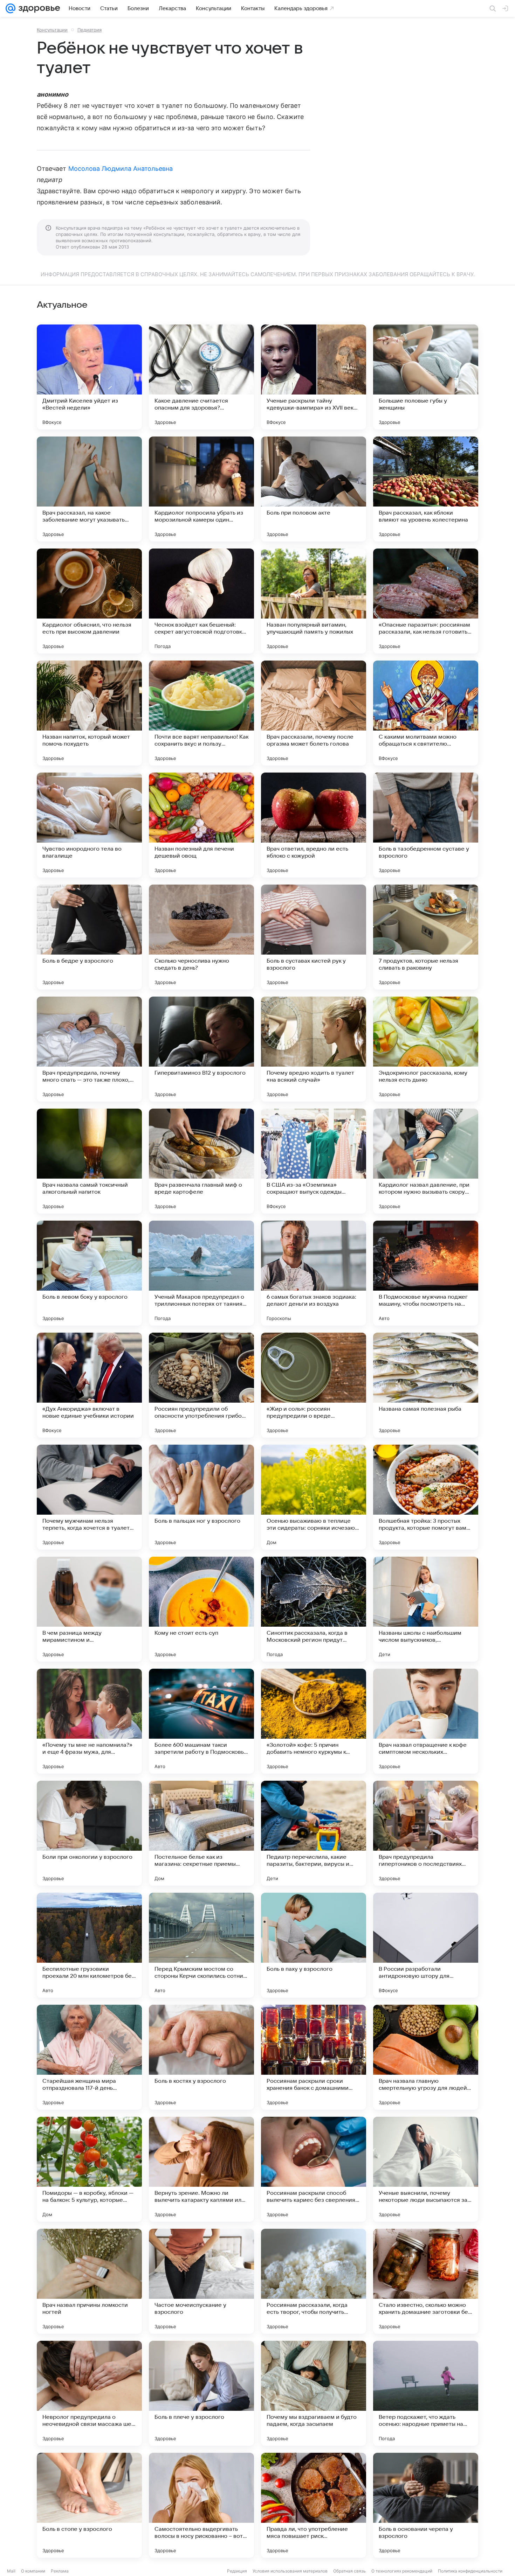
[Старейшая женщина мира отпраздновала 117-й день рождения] (89, 2057)
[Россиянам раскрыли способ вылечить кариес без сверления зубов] (314, 2169)
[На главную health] (38, 8)
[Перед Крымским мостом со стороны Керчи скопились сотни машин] (201, 1945)
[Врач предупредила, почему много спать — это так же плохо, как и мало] (89, 1049)
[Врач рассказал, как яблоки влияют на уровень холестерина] (426, 489)
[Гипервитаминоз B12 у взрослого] (201, 1049)
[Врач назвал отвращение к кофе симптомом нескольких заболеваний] (426, 1721)
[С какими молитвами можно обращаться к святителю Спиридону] (426, 713)
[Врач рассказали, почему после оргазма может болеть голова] (314, 713)
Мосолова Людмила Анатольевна (121, 169)
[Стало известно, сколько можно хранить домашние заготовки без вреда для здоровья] (426, 2281)
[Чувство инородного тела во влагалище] (89, 825)
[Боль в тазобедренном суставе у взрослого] (426, 825)
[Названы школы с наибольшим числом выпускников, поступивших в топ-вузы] (426, 1609)
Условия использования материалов (290, 2571)
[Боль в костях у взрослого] (201, 2057)
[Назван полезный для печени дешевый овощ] (201, 825)
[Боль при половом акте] (314, 489)
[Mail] (11, 8)
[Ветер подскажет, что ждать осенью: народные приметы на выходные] (426, 2393)
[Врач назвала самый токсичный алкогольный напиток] (89, 1161)
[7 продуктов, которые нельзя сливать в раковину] (426, 937)
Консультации (52, 30)
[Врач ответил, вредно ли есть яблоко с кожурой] (314, 825)
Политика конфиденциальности (470, 2571)
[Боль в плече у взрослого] (201, 2393)
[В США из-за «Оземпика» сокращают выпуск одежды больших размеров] (314, 1161)
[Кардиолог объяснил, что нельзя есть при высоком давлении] (89, 601)
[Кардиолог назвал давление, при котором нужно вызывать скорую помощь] (426, 1161)
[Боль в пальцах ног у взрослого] (201, 1497)
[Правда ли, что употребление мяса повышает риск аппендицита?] (314, 2505)
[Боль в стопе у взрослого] (89, 2505)
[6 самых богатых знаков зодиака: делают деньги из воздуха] (314, 1273)
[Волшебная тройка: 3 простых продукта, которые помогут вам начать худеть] (426, 1497)
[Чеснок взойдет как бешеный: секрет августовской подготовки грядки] (201, 601)
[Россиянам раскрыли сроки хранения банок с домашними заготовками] (314, 2057)
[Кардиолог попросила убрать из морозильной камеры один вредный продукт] (201, 489)
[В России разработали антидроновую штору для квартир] (426, 1945)
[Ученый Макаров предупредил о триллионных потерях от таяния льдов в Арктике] (201, 1273)
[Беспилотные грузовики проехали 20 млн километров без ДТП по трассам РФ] (89, 1945)
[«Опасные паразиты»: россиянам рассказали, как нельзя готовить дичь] (426, 601)
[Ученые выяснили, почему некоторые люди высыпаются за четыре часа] (426, 2169)
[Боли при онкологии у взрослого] (89, 1833)
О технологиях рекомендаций (402, 2571)
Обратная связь (349, 2571)
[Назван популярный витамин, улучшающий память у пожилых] (314, 601)
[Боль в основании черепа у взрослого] (426, 2505)
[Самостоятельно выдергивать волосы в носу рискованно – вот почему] (201, 2505)
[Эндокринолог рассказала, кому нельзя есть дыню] (426, 1049)
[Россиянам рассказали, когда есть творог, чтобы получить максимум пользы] (314, 2281)
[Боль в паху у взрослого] (314, 1945)
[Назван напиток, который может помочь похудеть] (89, 713)
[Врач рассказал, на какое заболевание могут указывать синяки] (89, 489)
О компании (33, 2571)
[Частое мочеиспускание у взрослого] (201, 2281)
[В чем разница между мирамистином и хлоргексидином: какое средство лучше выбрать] (89, 1609)
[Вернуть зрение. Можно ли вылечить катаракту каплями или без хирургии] (201, 2169)
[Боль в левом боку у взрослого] (89, 1273)
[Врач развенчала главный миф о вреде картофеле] (201, 1161)
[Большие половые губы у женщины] (426, 377)
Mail (11, 2571)
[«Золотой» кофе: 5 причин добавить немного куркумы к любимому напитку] (314, 1721)
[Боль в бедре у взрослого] (89, 937)
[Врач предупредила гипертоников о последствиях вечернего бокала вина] (426, 1833)
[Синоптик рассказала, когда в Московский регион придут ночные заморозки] (314, 1609)
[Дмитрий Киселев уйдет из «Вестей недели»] (89, 377)
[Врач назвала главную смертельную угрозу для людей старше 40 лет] (426, 2057)
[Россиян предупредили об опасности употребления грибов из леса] (201, 1385)
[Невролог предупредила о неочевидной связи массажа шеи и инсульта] (89, 2393)
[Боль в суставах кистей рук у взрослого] (314, 937)
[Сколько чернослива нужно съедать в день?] (201, 937)
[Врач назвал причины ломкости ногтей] (89, 2281)
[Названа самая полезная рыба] (426, 1385)
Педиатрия (90, 30)
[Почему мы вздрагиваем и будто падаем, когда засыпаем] (314, 2393)
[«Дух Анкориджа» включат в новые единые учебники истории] (89, 1385)
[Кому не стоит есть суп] (201, 1609)
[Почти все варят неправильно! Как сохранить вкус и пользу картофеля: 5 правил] (201, 713)
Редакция (237, 2571)
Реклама (60, 2571)
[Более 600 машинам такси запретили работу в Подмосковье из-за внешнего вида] (201, 1721)
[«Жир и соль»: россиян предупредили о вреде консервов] (314, 1385)
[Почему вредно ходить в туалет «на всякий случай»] (314, 1049)
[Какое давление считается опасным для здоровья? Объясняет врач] (201, 377)
